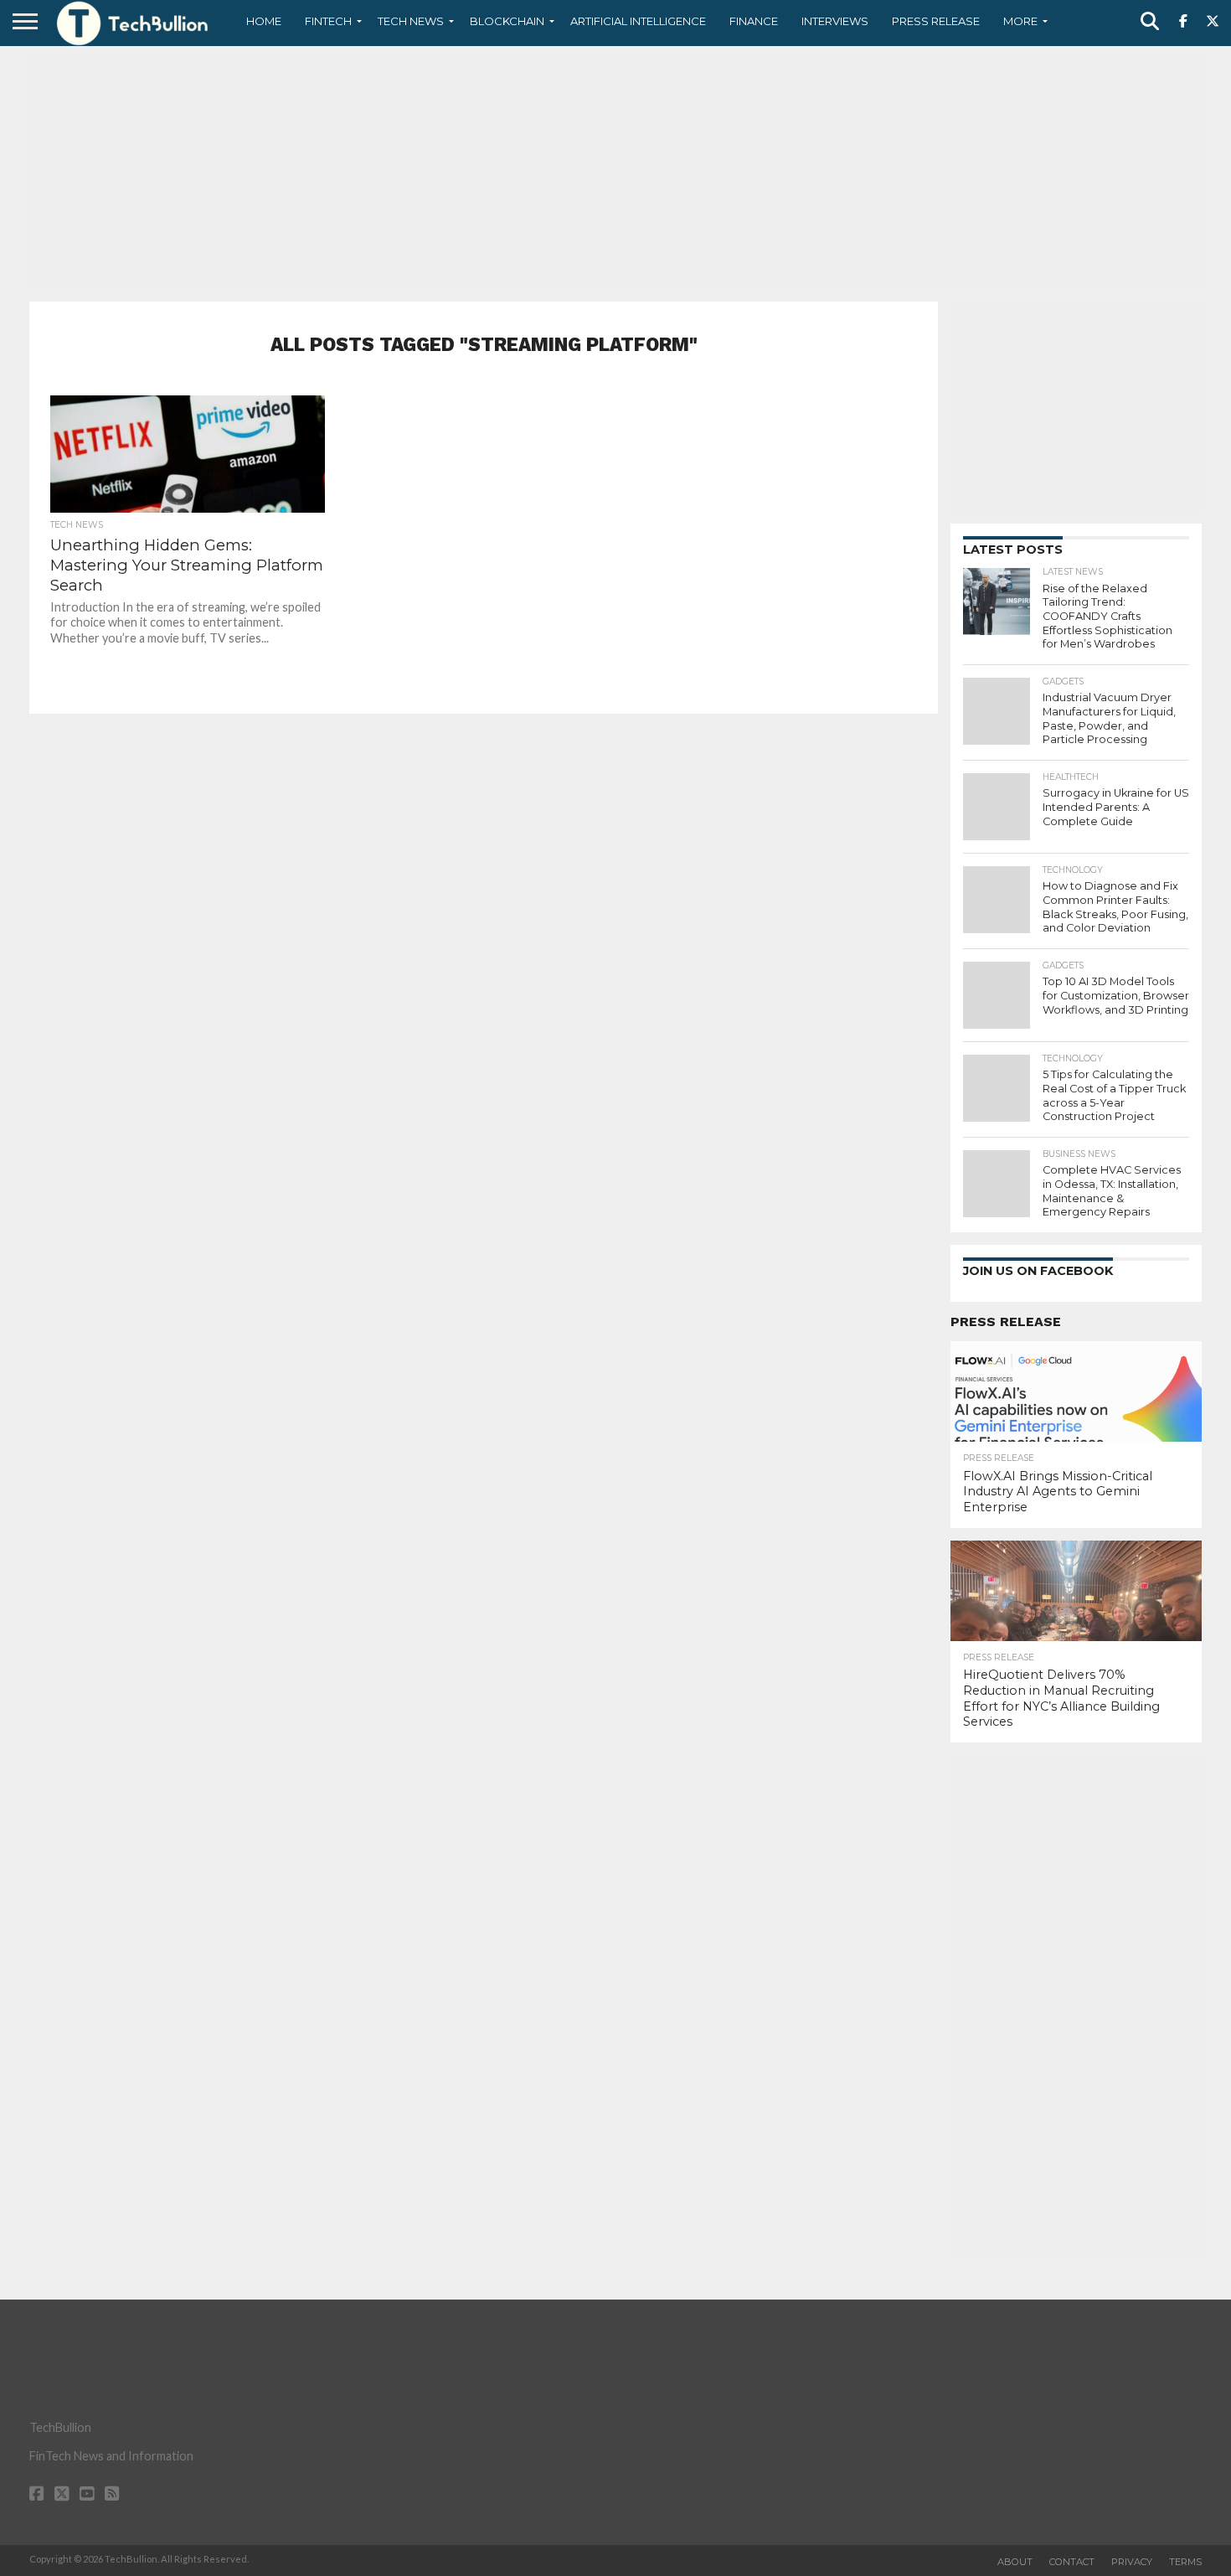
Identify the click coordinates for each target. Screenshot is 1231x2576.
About (1015, 2562)
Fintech (328, 21)
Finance (754, 21)
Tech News (411, 21)
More (1020, 21)
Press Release (936, 21)
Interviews (835, 21)
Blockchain (507, 21)
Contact (1072, 2562)
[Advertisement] (615, 172)
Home (264, 21)
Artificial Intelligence (638, 21)
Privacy (1132, 2562)
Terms (1185, 2562)
